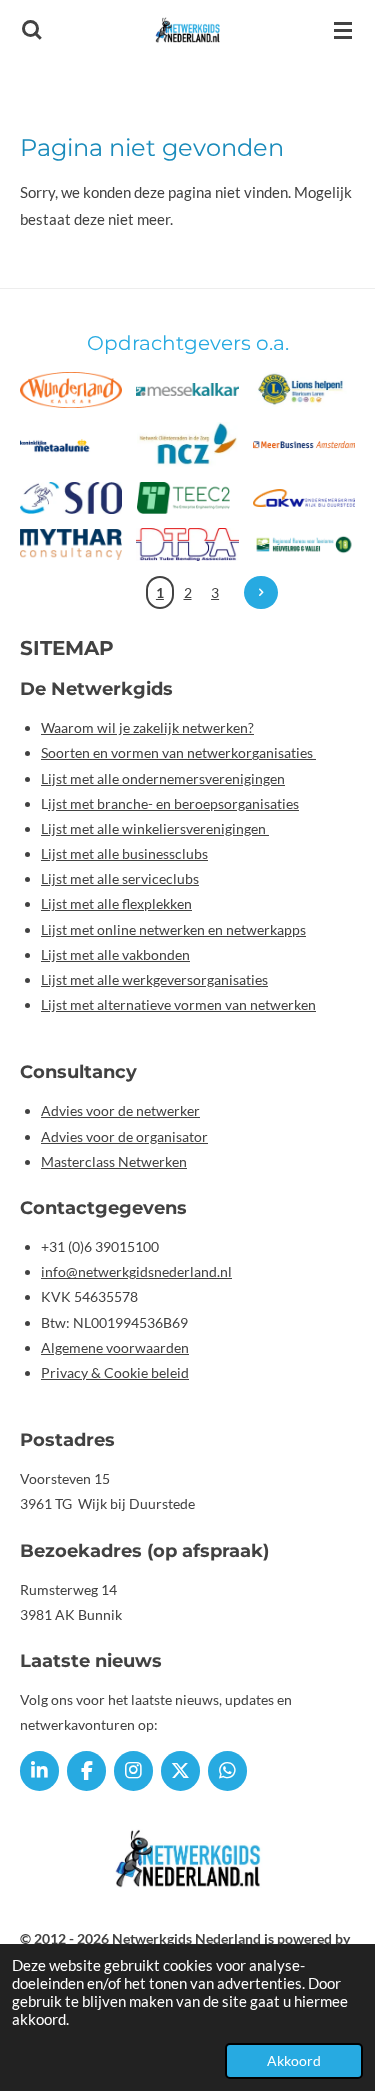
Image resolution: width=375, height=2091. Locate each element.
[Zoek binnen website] (32, 30)
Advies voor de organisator (124, 1136)
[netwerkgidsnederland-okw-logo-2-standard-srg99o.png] (304, 498)
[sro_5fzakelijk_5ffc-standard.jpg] (71, 498)
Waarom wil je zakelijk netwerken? (147, 727)
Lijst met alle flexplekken (116, 903)
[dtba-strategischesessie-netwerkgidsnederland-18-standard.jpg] (187, 544)
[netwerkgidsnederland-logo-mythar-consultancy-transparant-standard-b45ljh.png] (71, 544)
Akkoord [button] (294, 2061)
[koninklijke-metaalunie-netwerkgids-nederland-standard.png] (71, 445)
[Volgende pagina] (261, 593)
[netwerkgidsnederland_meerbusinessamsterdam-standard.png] (304, 445)
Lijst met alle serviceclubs (120, 878)
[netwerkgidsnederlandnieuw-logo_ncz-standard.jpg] (187, 445)
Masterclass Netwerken (114, 1161)
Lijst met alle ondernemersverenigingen (163, 778)
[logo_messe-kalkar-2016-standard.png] (187, 390)
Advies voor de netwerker (120, 1110)
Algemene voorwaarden (115, 1347)
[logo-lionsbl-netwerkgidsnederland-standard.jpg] (304, 390)
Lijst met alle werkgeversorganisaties (154, 979)
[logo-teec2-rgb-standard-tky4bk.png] (187, 498)
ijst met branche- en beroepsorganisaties (173, 803)
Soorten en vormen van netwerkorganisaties (178, 752)
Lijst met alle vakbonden (115, 954)
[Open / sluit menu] (343, 30)
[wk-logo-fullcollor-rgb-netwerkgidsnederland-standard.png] (71, 390)
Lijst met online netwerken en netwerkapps (173, 929)
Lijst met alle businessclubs (124, 853)
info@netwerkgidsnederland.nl (136, 1271)
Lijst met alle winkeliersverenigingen (155, 828)
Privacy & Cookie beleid (115, 1372)
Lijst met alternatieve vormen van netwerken (178, 1004)
